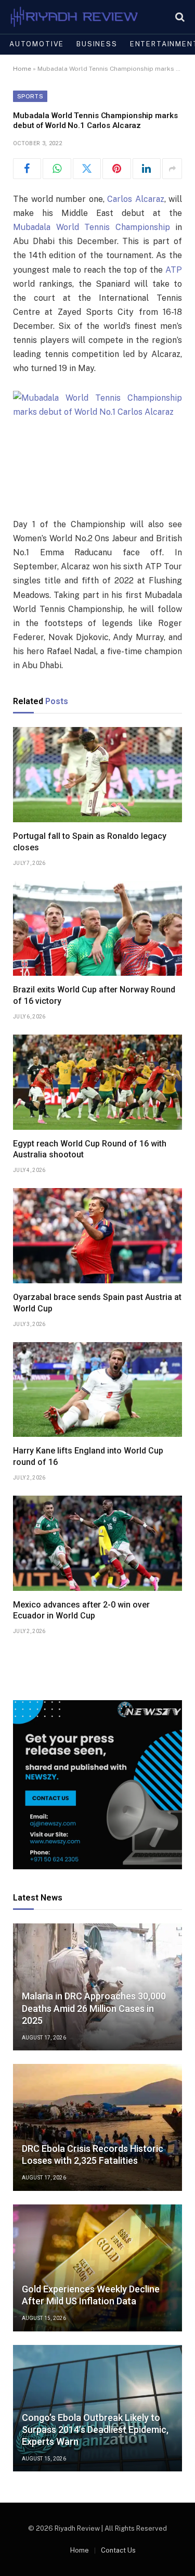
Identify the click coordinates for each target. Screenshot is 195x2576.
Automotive (37, 44)
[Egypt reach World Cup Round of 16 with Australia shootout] (97, 1082)
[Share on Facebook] (27, 169)
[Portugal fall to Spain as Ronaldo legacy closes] (97, 775)
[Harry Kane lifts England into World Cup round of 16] (97, 1390)
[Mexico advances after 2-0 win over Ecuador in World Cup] (97, 1543)
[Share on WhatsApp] (57, 169)
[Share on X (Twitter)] (87, 169)
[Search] (179, 17)
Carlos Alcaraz (136, 199)
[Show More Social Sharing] (172, 169)
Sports (30, 96)
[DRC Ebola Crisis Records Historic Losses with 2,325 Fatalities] (97, 2127)
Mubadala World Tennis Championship (92, 227)
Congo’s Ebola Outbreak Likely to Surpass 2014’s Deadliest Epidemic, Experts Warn (95, 2430)
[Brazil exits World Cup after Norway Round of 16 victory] (97, 929)
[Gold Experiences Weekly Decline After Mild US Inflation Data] (97, 2268)
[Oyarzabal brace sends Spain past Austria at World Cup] (97, 1236)
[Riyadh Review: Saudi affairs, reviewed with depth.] (74, 17)
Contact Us (118, 2550)
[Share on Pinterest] (116, 169)
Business (97, 44)
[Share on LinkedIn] (147, 169)
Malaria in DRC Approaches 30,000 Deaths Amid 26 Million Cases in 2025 (94, 2008)
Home (22, 69)
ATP (174, 270)
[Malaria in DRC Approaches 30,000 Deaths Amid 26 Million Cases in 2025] (97, 1987)
